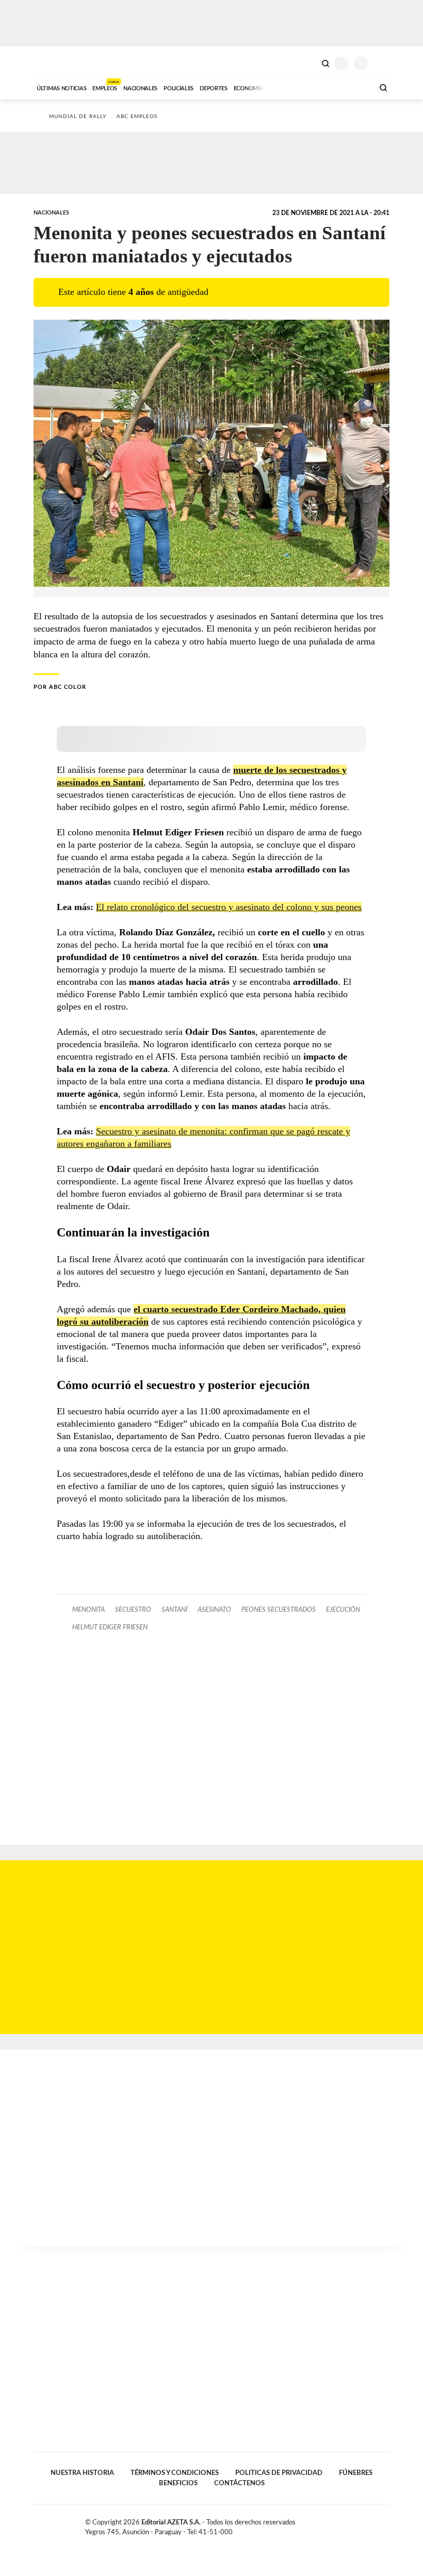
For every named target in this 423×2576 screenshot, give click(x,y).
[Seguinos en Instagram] (385, 2524)
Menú (383, 63)
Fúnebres (356, 2473)
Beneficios (178, 2483)
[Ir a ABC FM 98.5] (352, 87)
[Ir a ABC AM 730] (311, 87)
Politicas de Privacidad (279, 2473)
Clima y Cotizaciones (308, 62)
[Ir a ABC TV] (283, 87)
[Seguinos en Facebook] (353, 2524)
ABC (53, 62)
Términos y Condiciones (175, 2473)
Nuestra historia (82, 2473)
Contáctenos (239, 2483)
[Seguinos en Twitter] (364, 2524)
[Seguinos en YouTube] (375, 2524)
